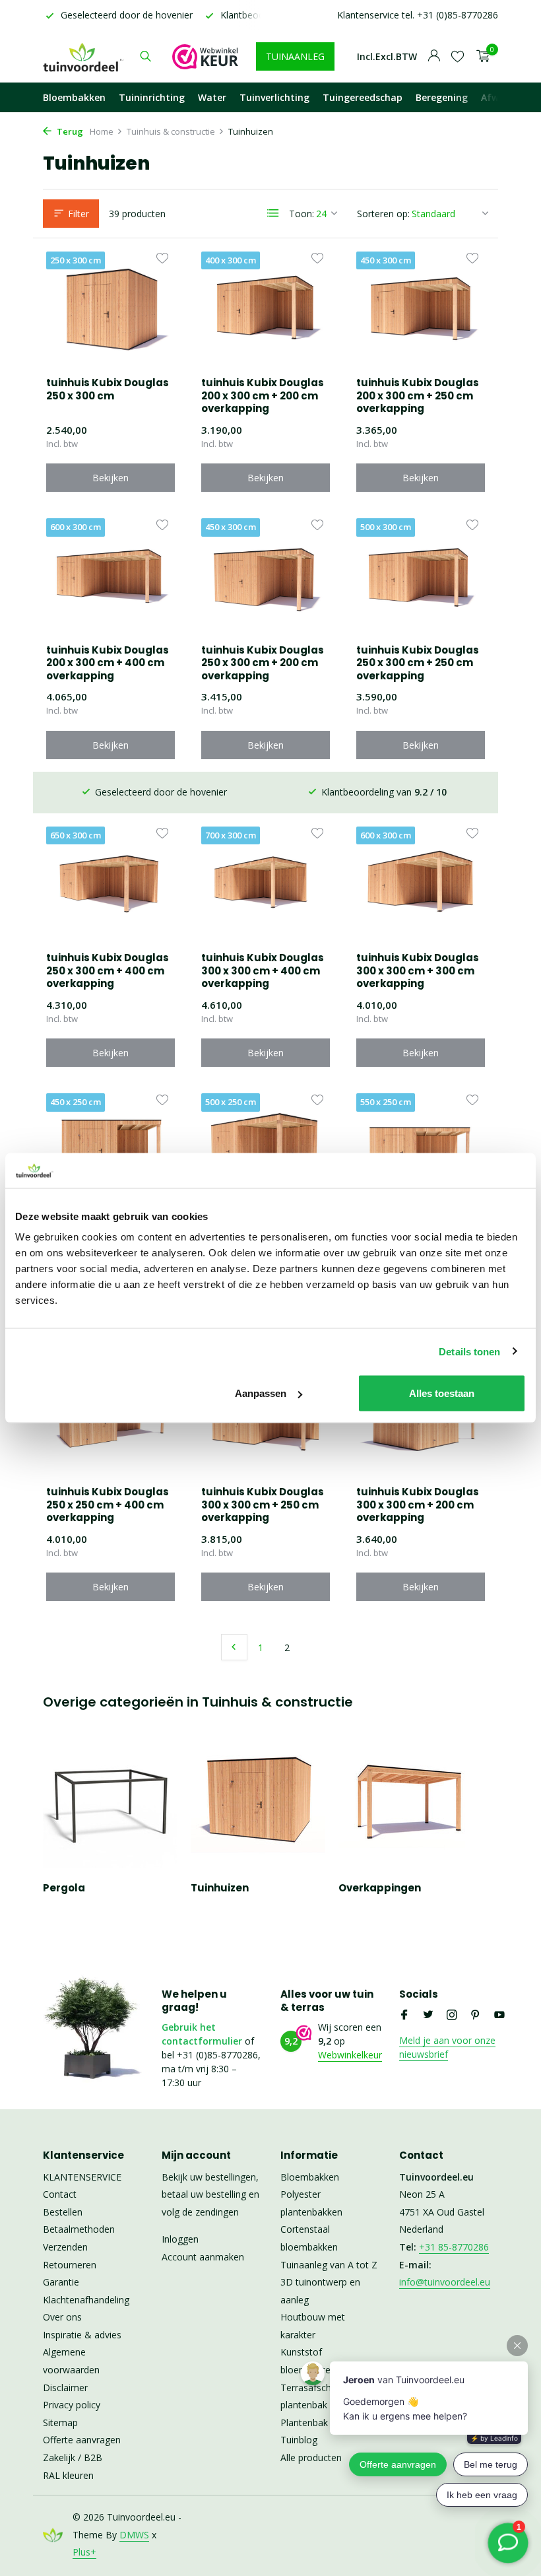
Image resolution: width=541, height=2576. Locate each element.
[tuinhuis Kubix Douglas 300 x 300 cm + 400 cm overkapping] (266, 884)
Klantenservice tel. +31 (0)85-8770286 (418, 15)
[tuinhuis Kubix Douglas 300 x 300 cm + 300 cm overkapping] (421, 884)
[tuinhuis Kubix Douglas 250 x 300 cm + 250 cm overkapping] (421, 576)
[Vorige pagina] (234, 1647)
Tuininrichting (152, 97)
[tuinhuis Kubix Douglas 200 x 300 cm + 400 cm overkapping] (111, 576)
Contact (60, 2194)
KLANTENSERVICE (82, 2177)
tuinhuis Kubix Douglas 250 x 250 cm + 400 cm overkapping (108, 1505)
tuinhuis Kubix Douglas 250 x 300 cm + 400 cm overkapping (108, 971)
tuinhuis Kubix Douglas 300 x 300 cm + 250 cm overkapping (263, 1505)
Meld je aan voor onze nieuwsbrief (447, 2047)
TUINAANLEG (295, 56)
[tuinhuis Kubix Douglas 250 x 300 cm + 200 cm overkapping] (266, 576)
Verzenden (65, 2247)
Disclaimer (65, 2388)
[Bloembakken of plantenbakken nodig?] (84, 56)
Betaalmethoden (79, 2229)
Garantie (61, 2282)
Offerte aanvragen (82, 2440)
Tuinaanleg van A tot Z (329, 2265)
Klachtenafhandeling (86, 2300)
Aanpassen (261, 1393)
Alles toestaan (442, 1393)
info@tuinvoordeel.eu (445, 2282)
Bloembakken (74, 97)
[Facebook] (404, 2016)
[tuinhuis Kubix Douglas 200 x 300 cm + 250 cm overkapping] (421, 309)
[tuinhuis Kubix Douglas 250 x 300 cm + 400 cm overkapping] (111, 884)
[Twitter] (428, 2016)
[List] (273, 213)
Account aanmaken (203, 2257)
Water (212, 97)
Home (102, 131)
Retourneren (70, 2265)
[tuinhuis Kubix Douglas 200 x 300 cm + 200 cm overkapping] (266, 309)
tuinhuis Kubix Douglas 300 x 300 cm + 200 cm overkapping (418, 1505)
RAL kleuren (68, 2475)
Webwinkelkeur (350, 2055)
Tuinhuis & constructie (171, 131)
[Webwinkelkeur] (205, 56)
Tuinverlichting (274, 97)
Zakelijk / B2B (73, 2457)
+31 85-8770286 (454, 2247)
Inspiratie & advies (82, 2335)
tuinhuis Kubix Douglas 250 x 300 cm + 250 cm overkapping (418, 663)
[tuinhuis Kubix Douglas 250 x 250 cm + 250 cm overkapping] (266, 1151)
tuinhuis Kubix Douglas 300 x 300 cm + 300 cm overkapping (418, 971)
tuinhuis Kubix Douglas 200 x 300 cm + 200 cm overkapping (263, 396)
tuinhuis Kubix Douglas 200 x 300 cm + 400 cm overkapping (108, 663)
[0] (480, 56)
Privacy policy (72, 2405)
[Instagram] (452, 2016)
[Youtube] (499, 2016)
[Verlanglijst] (458, 56)
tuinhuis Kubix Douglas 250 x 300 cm (108, 389)
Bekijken (111, 478)
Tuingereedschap (363, 97)
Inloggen (180, 2239)
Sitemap (60, 2423)
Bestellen (63, 2212)
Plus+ (84, 2552)
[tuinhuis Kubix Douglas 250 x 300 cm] (111, 309)
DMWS (134, 2535)
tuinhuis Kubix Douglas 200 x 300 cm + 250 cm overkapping (418, 396)
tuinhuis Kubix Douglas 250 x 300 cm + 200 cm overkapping (263, 663)
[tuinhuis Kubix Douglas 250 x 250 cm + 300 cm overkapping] (421, 1151)
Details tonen (469, 1351)
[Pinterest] (476, 2016)
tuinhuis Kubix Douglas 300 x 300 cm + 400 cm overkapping (263, 971)
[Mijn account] (434, 56)
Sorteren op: (383, 214)
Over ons (62, 2317)
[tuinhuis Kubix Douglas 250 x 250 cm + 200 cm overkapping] (111, 1151)
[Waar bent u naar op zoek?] (145, 56)
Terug (69, 131)
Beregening (442, 97)
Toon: (302, 214)
